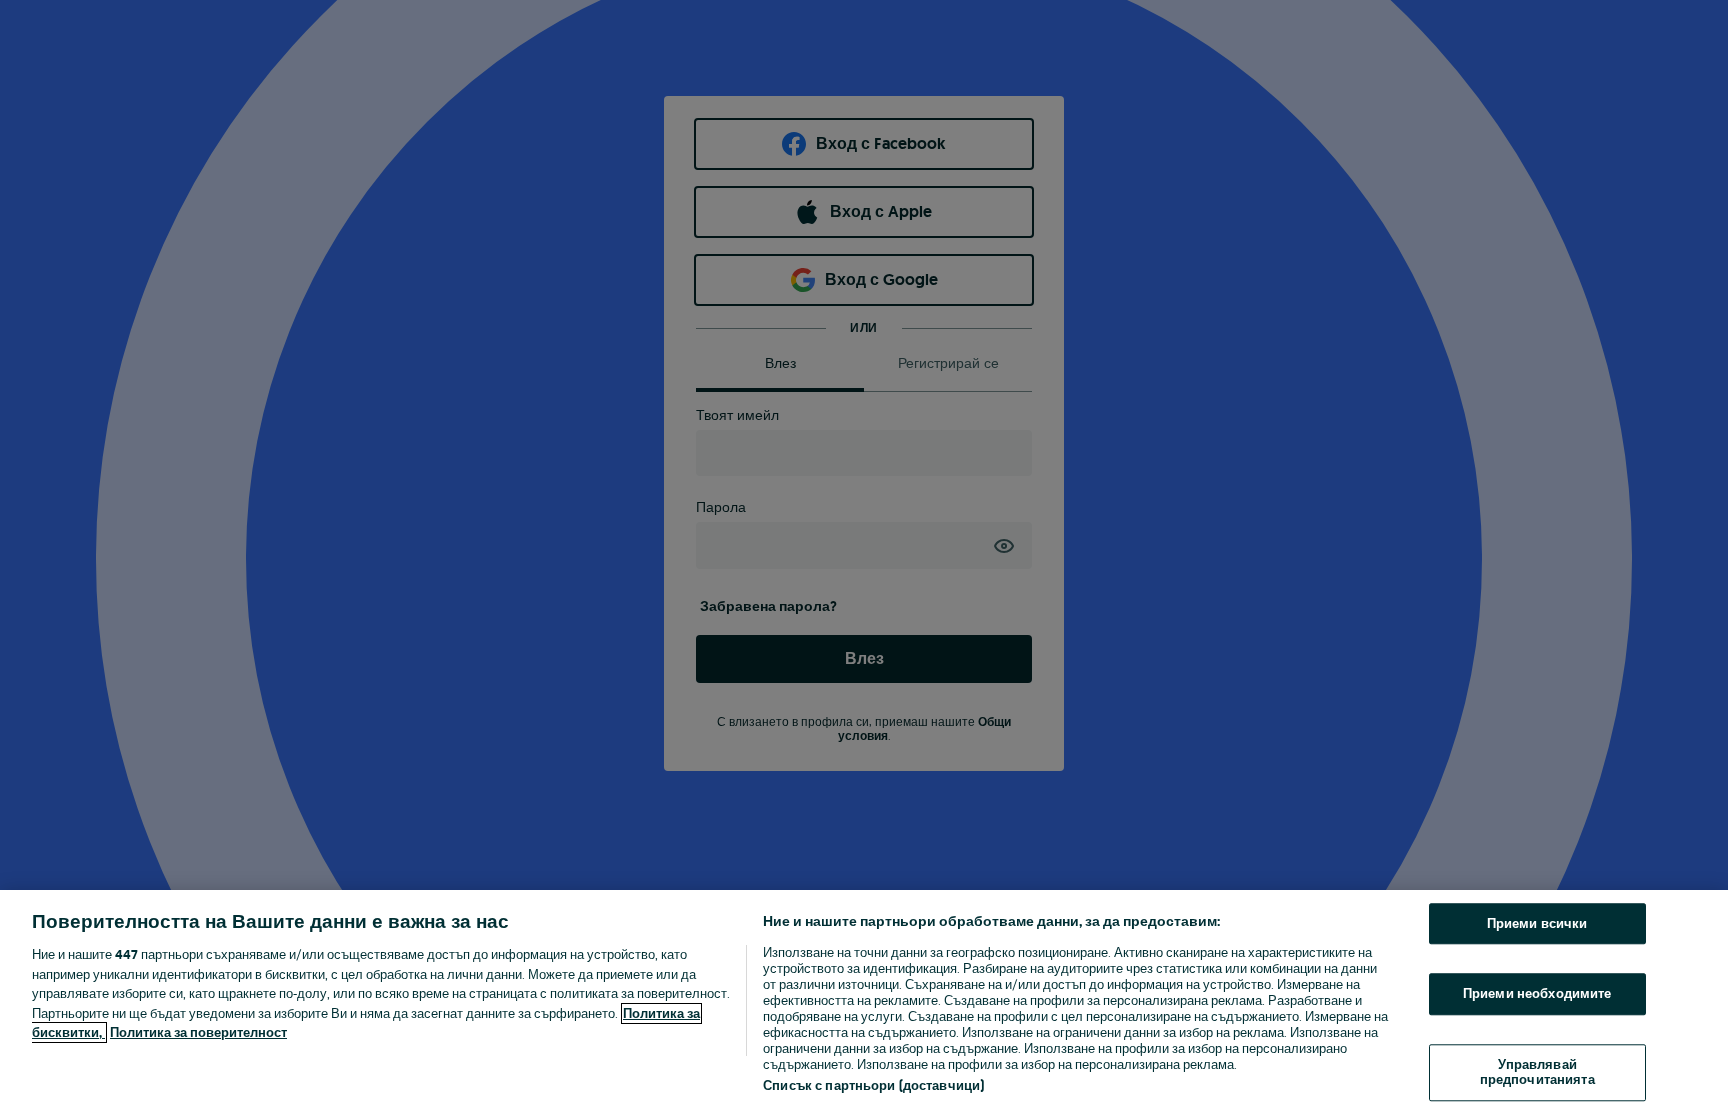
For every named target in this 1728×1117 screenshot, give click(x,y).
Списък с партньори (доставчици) (873, 1085)
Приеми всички (1537, 923)
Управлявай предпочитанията (1537, 1072)
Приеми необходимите (1537, 993)
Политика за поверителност (198, 1032)
